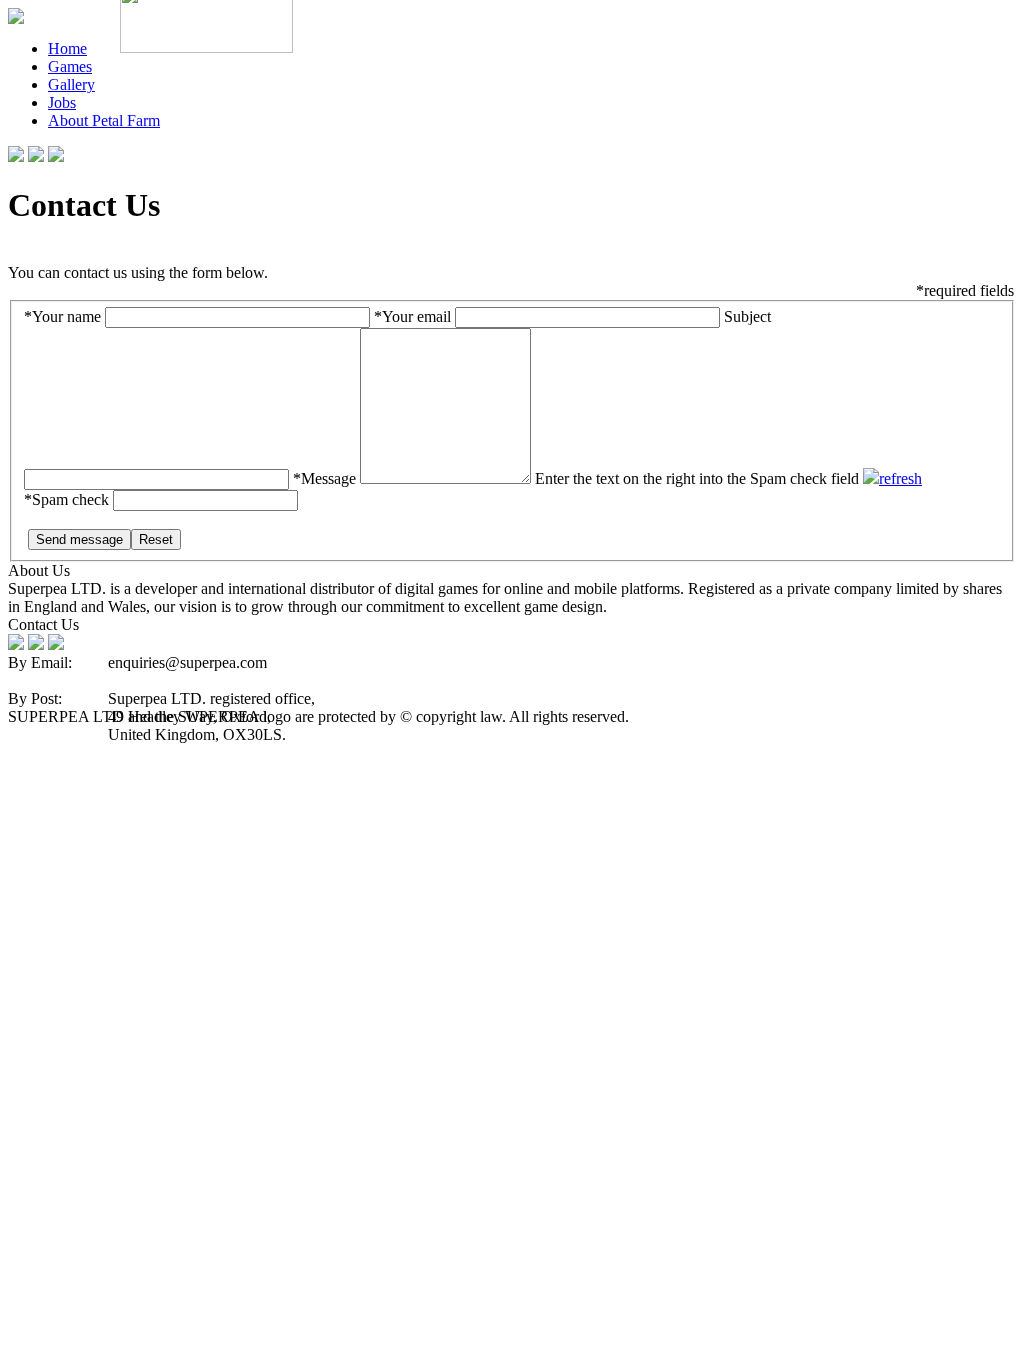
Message (324, 478)
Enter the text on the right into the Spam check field (697, 478)
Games (70, 66)
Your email (412, 316)
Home (67, 48)
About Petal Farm (104, 120)
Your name (62, 316)
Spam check (66, 499)
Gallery (71, 84)
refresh (900, 478)
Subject (747, 316)
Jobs (62, 102)
